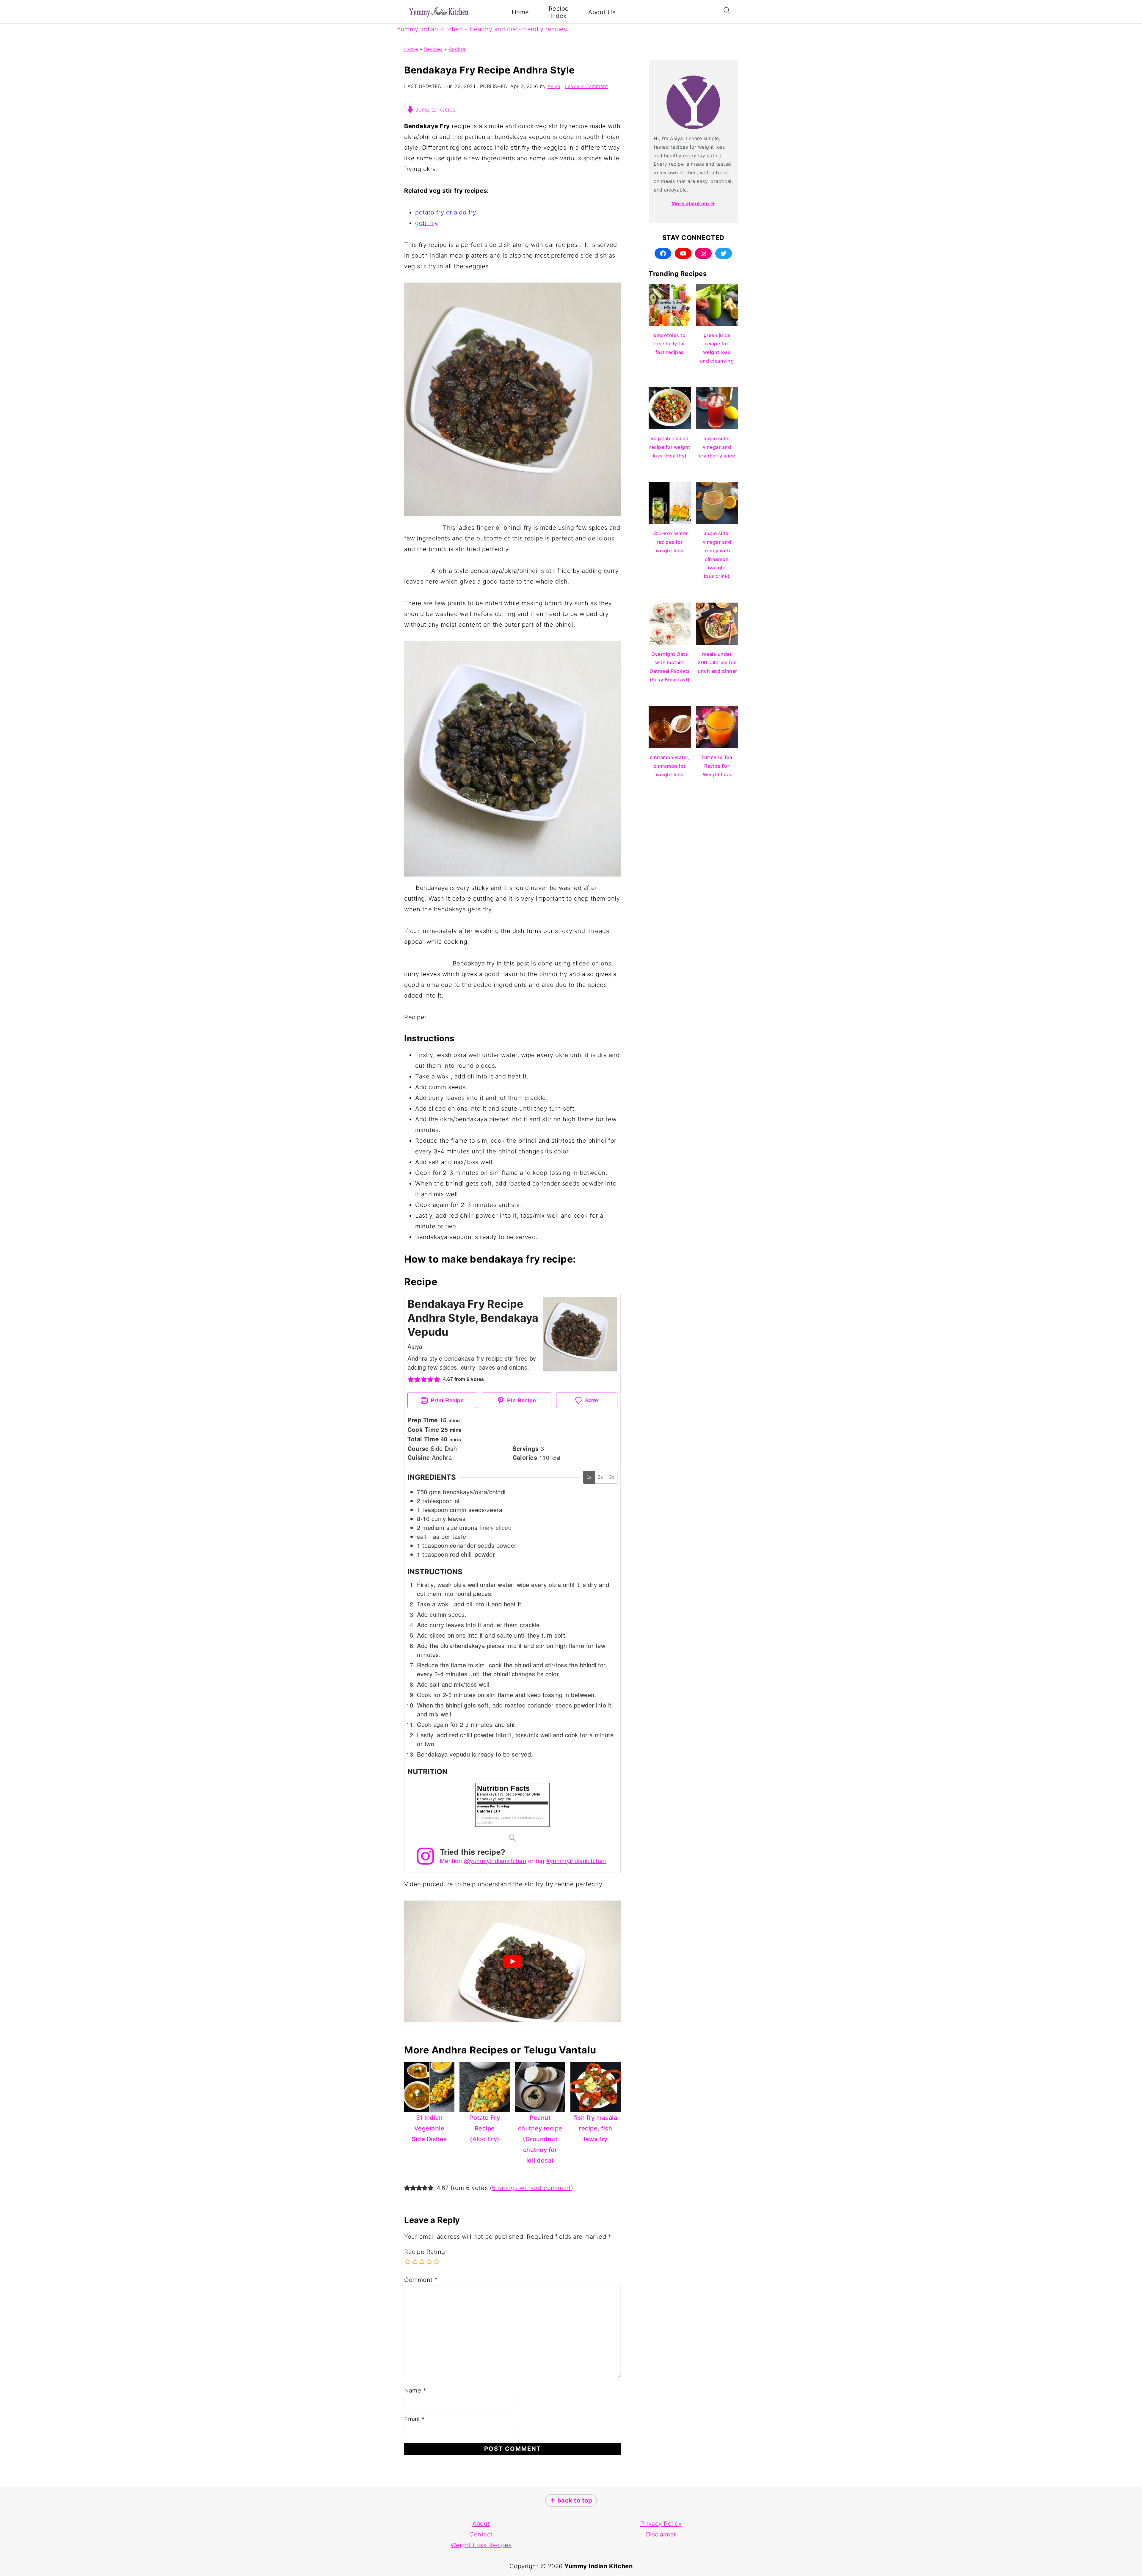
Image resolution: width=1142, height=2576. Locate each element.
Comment (421, 2280)
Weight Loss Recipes (481, 2545)
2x (600, 1477)
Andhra (457, 49)
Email (415, 2419)
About (481, 2524)
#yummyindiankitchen (576, 1861)
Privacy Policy (661, 2524)
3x (612, 1477)
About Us (602, 12)
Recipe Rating (425, 2252)
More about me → (693, 203)
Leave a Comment (587, 86)
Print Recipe (447, 1400)
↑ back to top (571, 2500)
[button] (411, 1379)
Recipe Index (559, 12)
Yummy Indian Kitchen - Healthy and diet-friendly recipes (482, 29)
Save (591, 1400)
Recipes (433, 49)
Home (520, 12)
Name (415, 2390)
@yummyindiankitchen (495, 1861)
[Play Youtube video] (512, 1961)
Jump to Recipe (435, 110)
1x (589, 1477)
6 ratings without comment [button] (531, 2188)
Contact (481, 2534)
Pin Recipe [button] (521, 1400)
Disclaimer (661, 2534)
